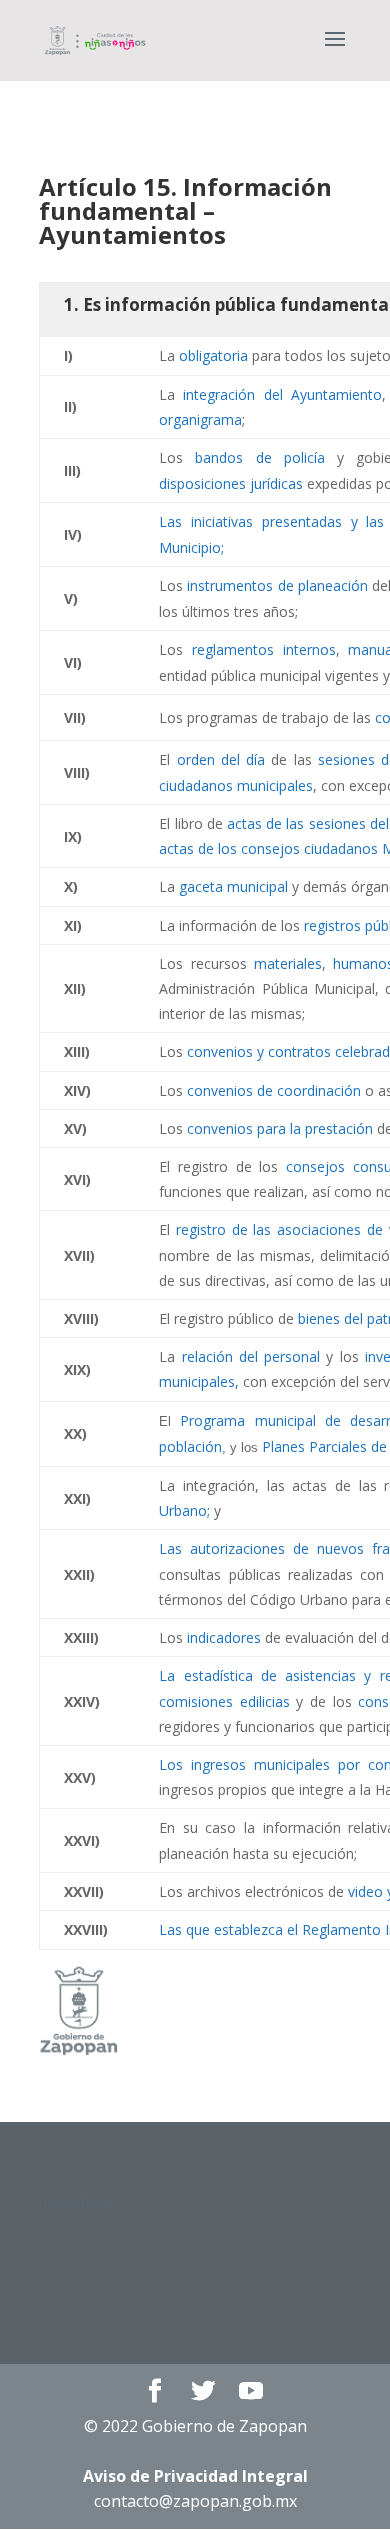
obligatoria (213, 355)
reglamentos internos (264, 649)
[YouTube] (251, 2391)
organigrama (200, 419)
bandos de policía (259, 457)
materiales (288, 963)
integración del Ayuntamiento (282, 394)
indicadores (224, 1637)
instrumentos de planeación (277, 585)
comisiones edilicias (224, 1701)
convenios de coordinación (274, 1090)
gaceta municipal (233, 886)
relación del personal (251, 1356)
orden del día (221, 759)
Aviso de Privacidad (195, 2476)
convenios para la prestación (280, 1128)
